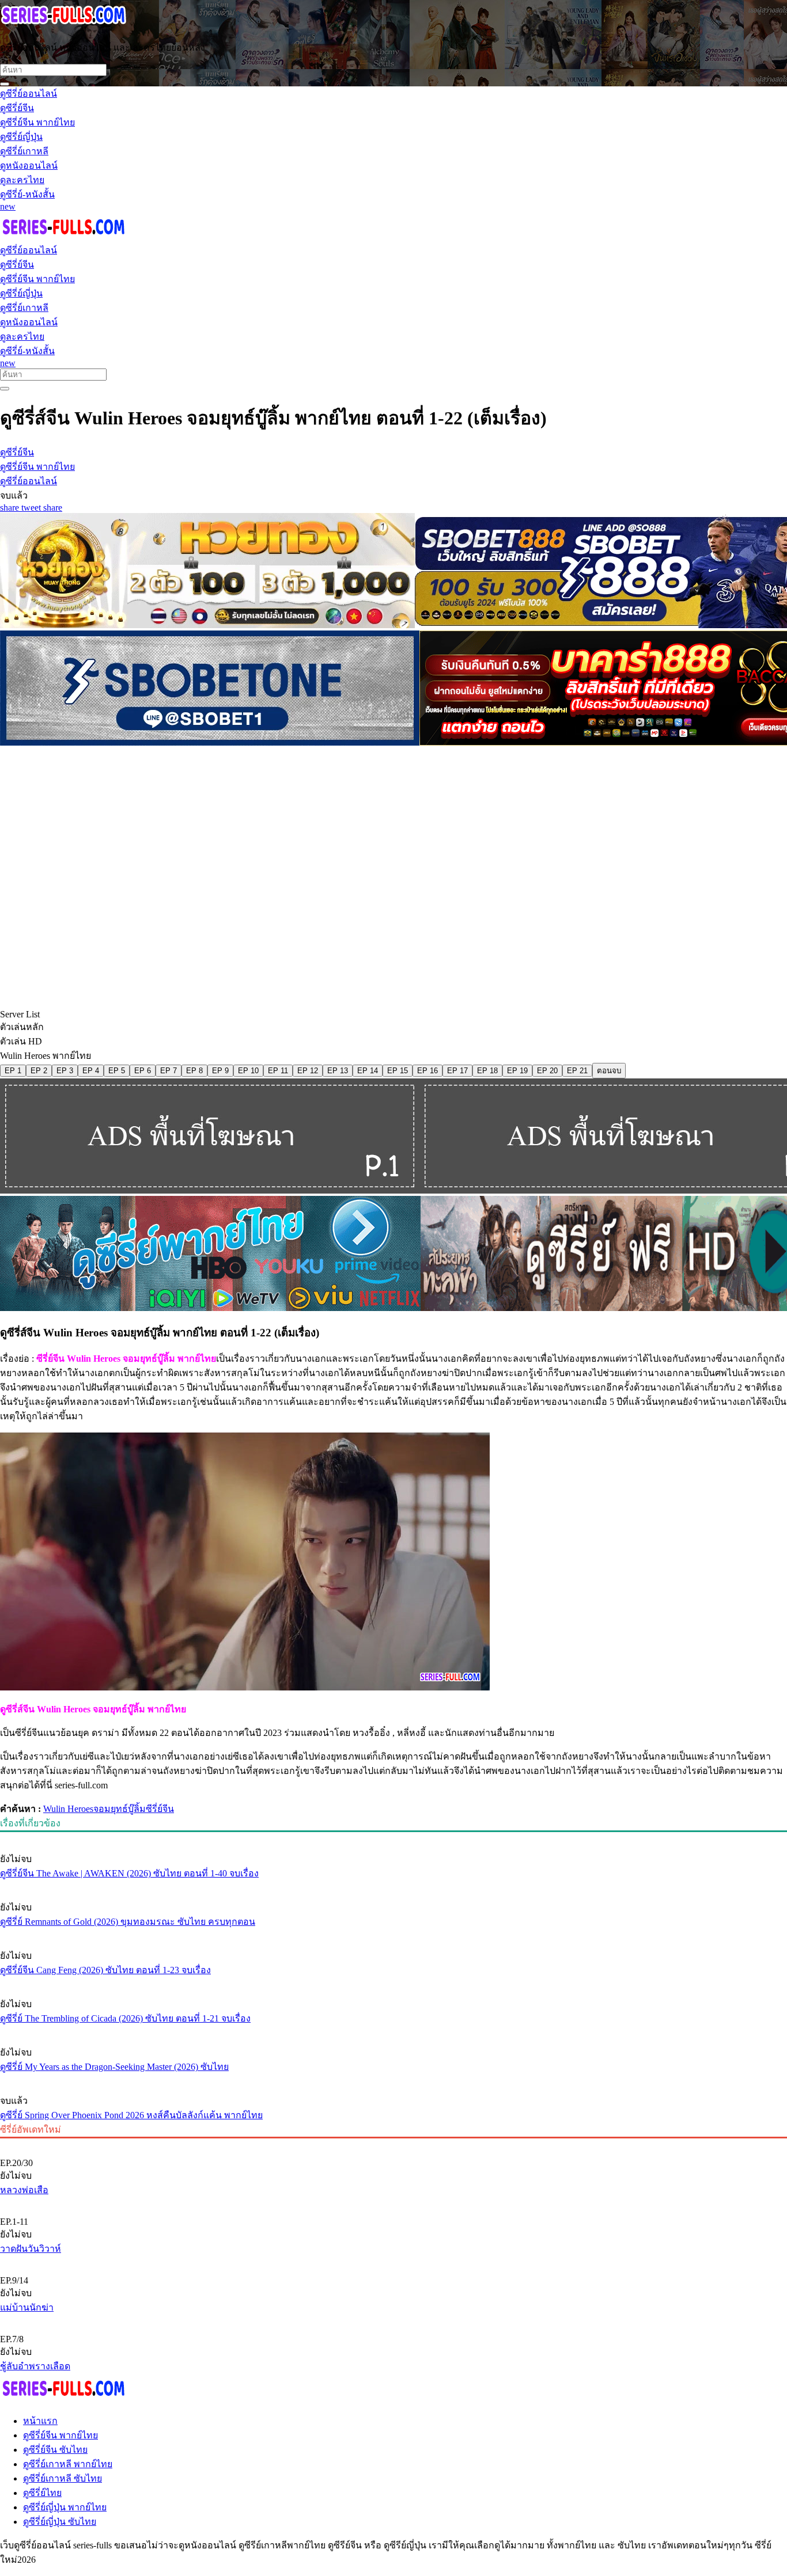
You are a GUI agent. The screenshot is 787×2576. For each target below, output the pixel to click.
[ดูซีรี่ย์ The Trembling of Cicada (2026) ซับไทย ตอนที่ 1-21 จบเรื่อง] (393, 1982)
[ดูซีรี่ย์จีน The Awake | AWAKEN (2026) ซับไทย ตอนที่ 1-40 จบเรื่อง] (393, 1837)
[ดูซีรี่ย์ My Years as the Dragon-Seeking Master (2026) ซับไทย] (393, 2031)
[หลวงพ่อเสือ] (393, 2144)
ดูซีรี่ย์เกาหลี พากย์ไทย (68, 2464)
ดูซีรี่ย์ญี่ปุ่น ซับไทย (60, 2522)
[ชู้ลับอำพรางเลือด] (393, 2320)
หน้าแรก (40, 2421)
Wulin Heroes (68, 1809)
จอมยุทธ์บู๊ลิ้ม (120, 1809)
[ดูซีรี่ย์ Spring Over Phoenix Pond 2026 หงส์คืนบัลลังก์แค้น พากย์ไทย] (393, 2079)
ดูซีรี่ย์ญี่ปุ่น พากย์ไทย (65, 2507)
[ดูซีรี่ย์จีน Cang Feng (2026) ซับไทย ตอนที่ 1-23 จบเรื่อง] (393, 1934)
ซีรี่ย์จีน (160, 1809)
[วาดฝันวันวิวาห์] (393, 2202)
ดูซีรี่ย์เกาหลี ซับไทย (63, 2478)
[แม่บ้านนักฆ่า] (393, 2261)
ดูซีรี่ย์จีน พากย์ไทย (60, 2435)
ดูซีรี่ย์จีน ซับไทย (55, 2450)
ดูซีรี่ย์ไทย (42, 2493)
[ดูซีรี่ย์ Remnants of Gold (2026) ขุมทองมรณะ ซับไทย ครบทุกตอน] (393, 1886)
